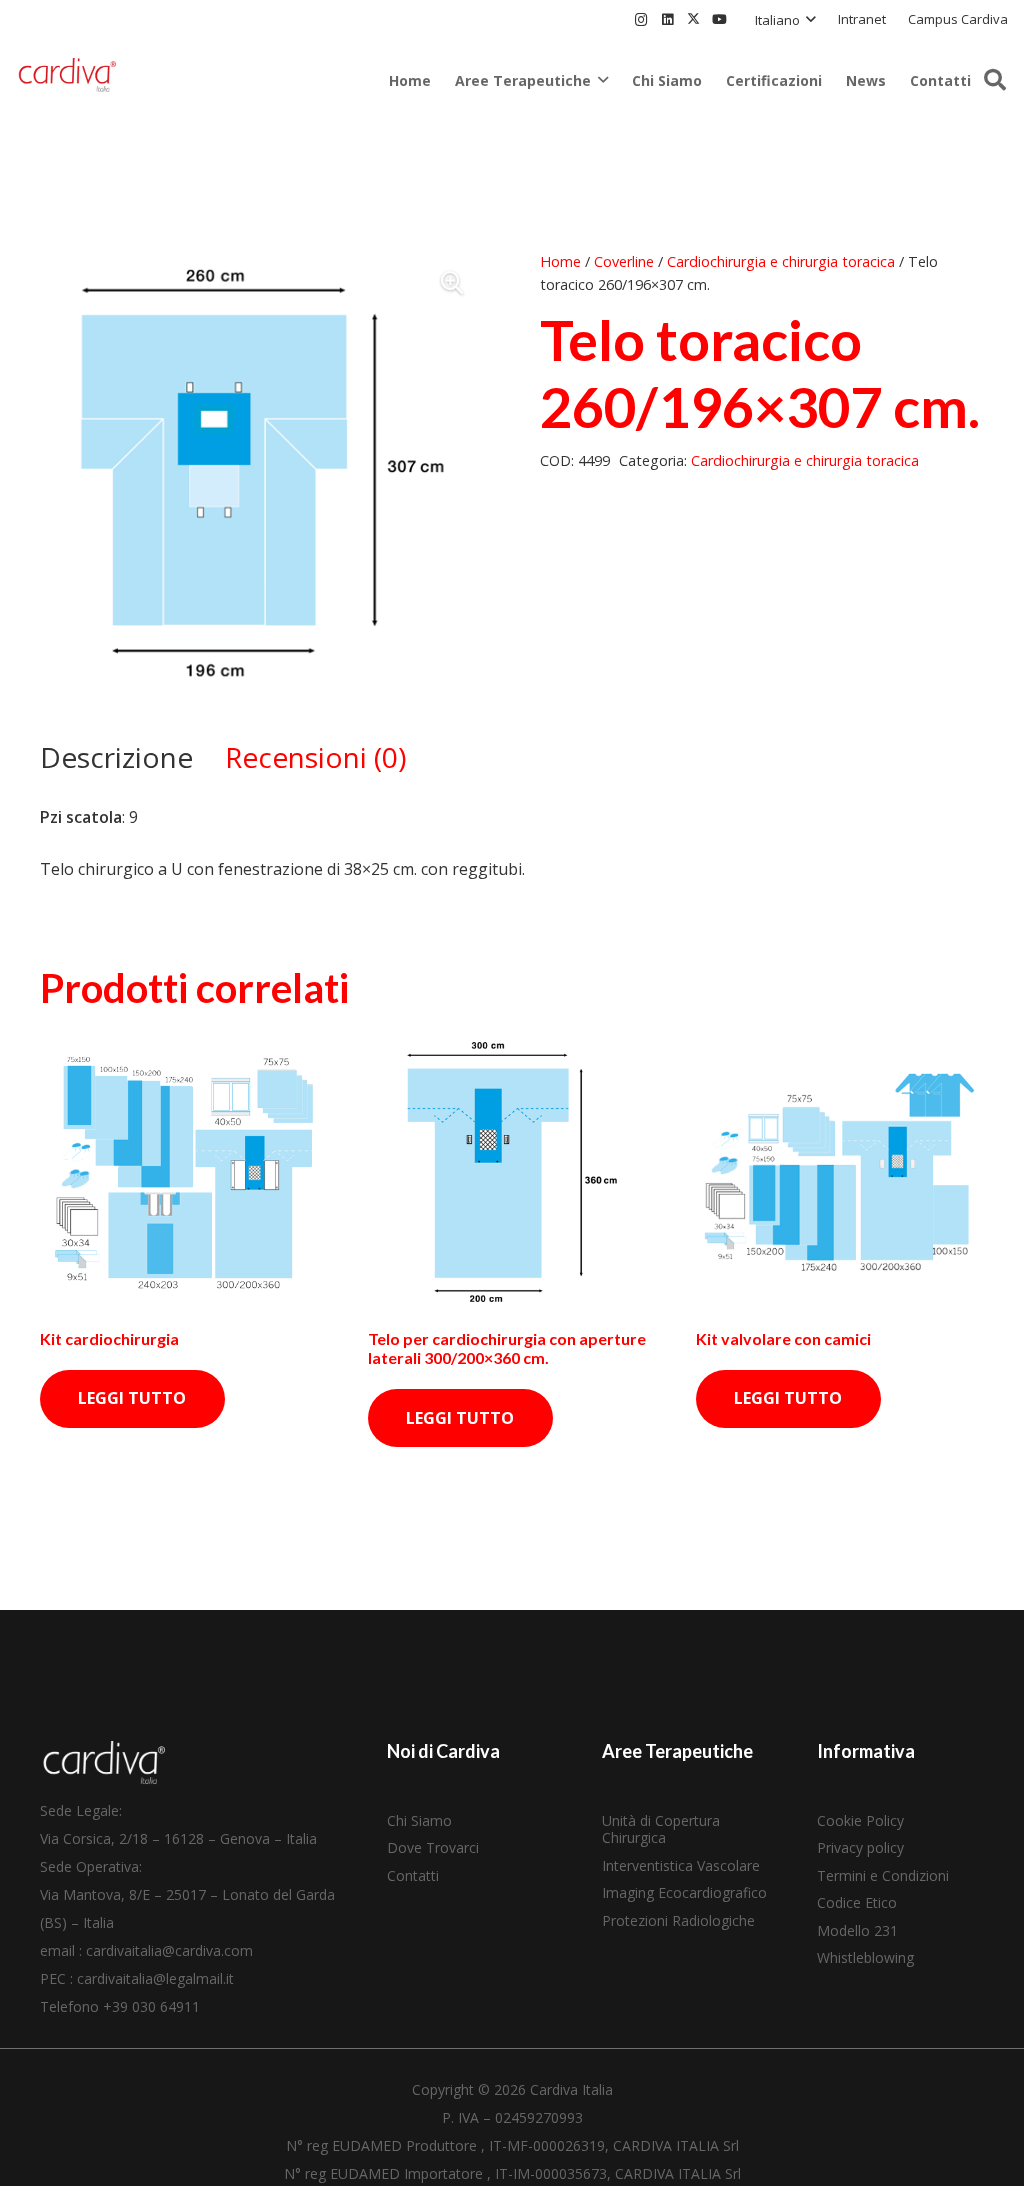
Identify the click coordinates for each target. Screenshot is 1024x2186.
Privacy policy (860, 1847)
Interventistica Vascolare (681, 1865)
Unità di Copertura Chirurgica (661, 1829)
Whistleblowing (865, 1957)
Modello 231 (857, 1930)
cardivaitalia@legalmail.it (155, 1978)
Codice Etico (857, 1902)
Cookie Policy (860, 1820)
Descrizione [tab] (116, 757)
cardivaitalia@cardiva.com (169, 1950)
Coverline (624, 261)
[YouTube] (719, 20)
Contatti (413, 1875)
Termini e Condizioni (883, 1875)
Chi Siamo (419, 1820)
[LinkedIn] (667, 20)
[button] (785, 20)
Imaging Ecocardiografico (684, 1892)
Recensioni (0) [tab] (315, 757)
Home (560, 261)
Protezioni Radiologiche (678, 1920)
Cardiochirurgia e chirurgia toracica (781, 261)
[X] (693, 20)
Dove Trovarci (433, 1847)
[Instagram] (641, 20)
